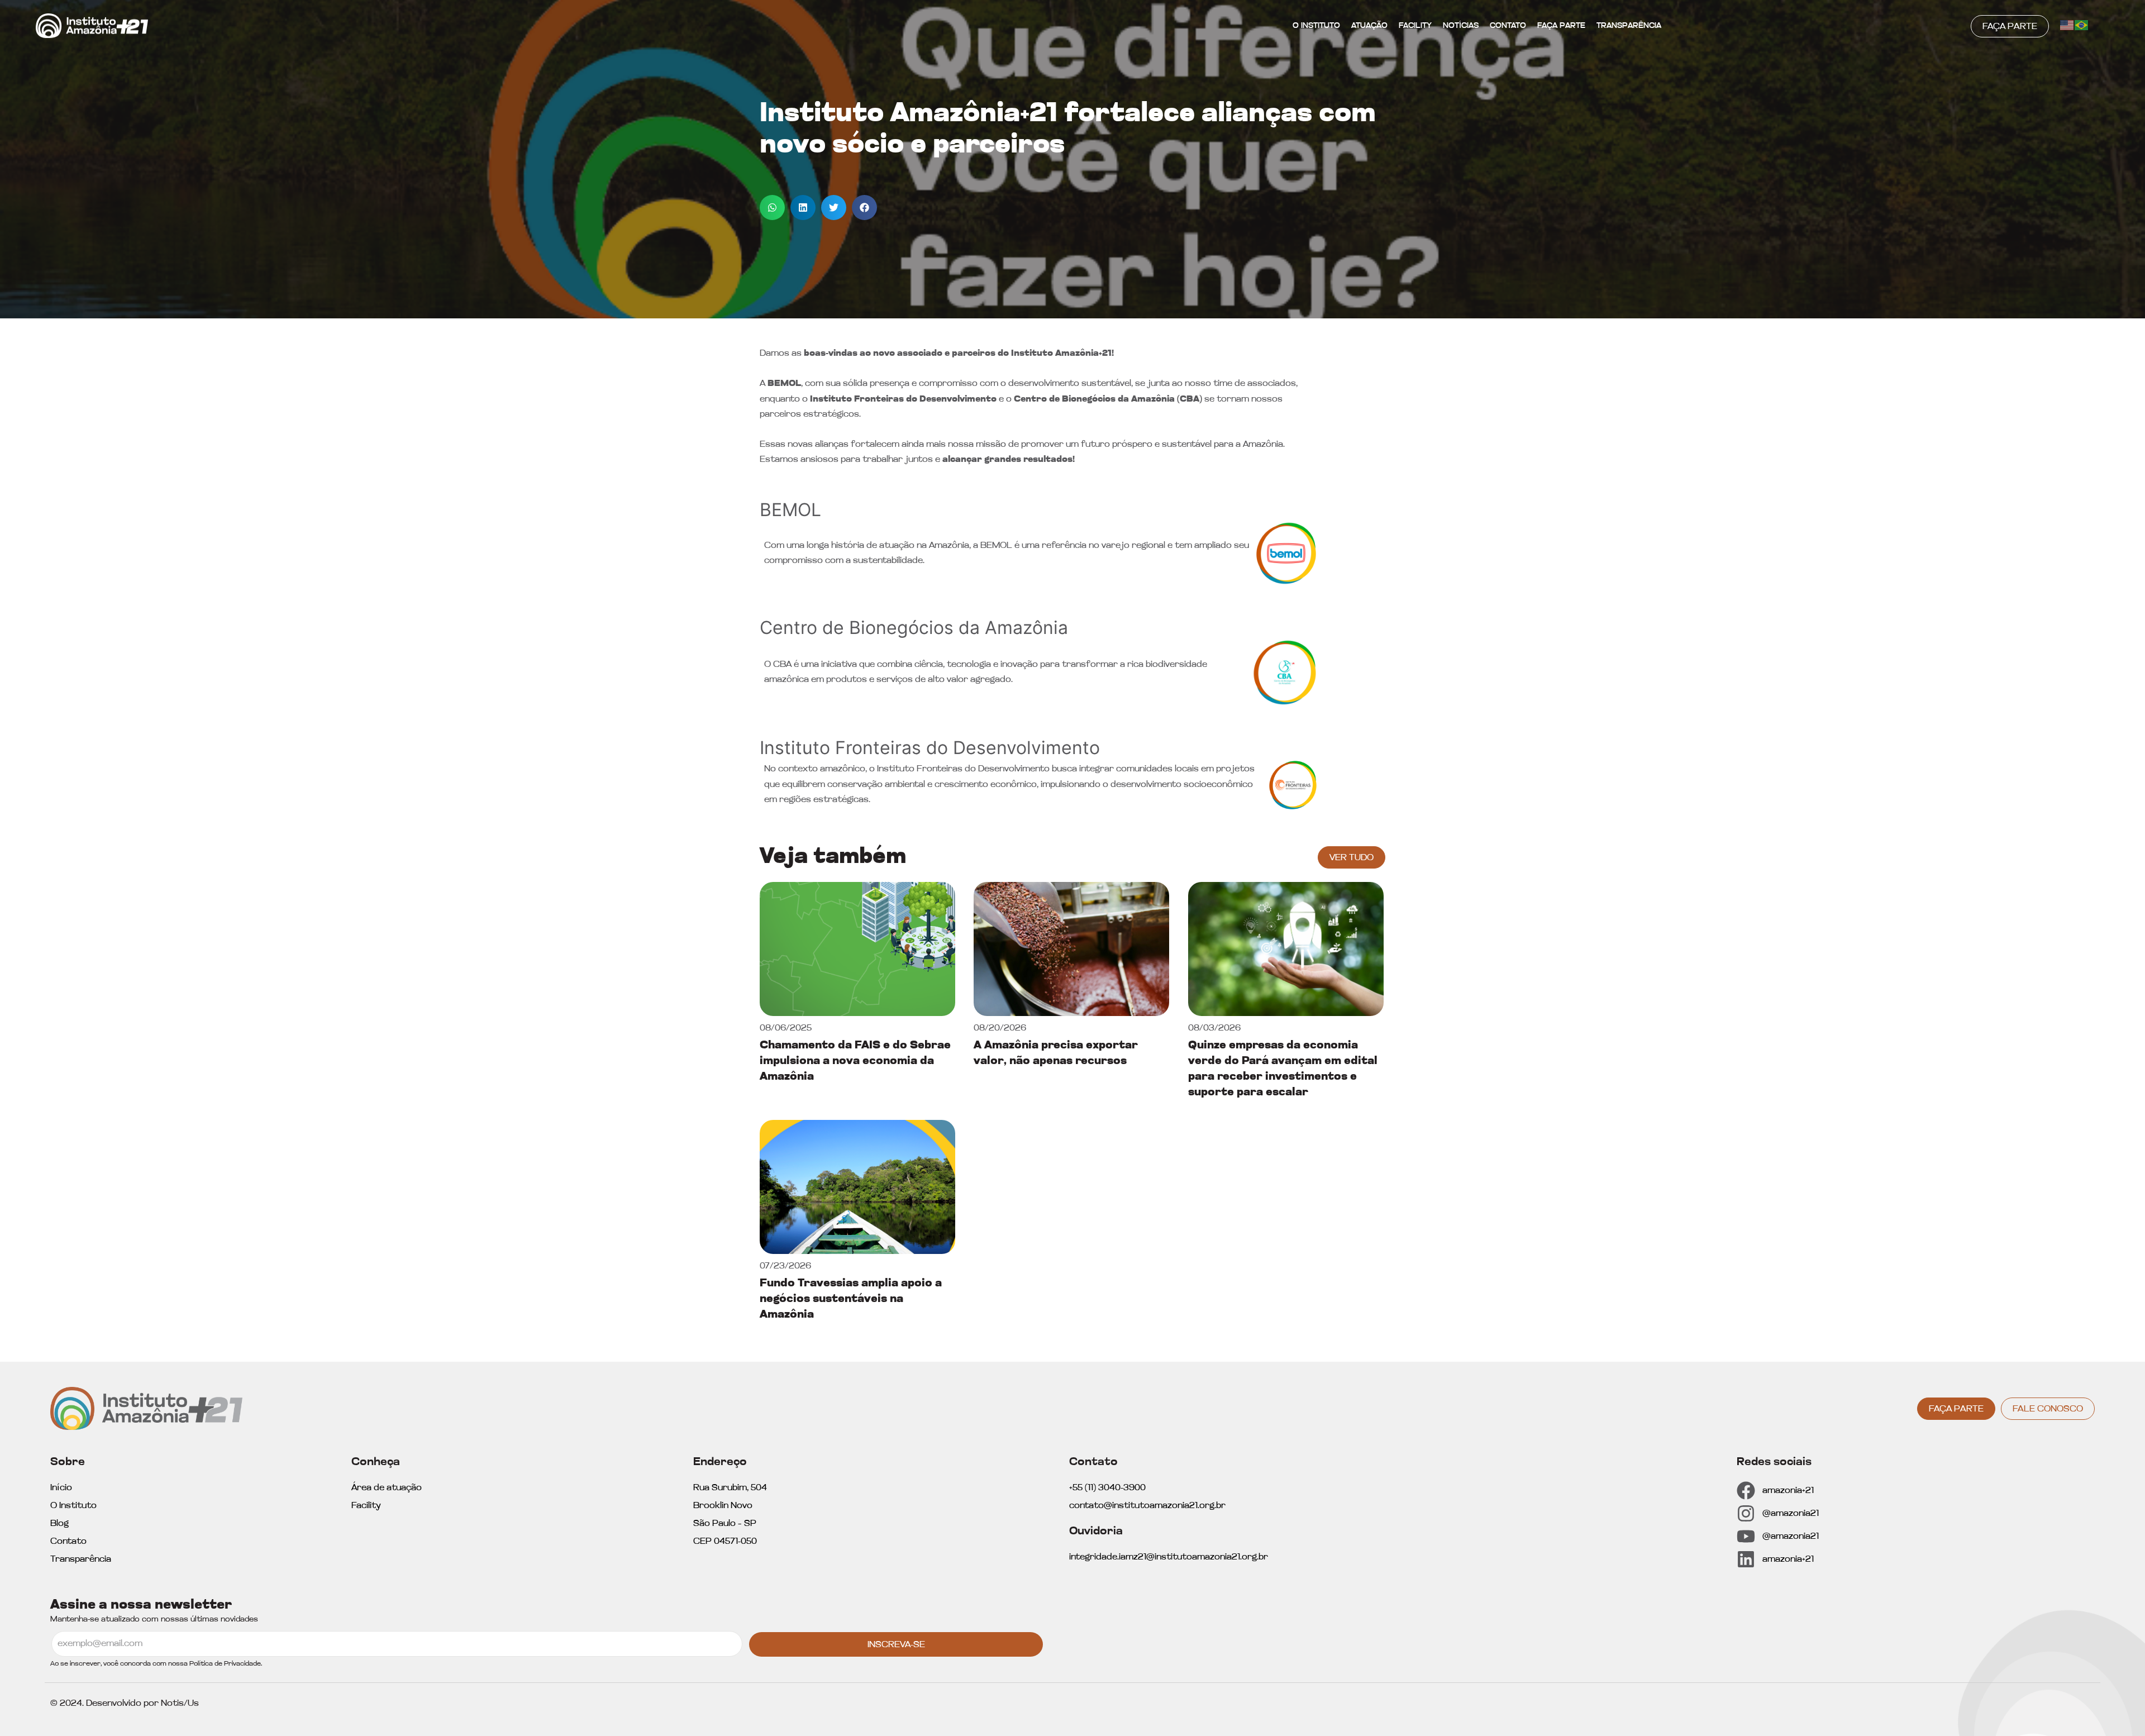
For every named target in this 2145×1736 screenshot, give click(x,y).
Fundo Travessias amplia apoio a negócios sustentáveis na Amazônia (851, 1299)
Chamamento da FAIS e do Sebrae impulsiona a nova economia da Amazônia (855, 1061)
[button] (772, 208)
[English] (2067, 25)
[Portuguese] (2082, 25)
